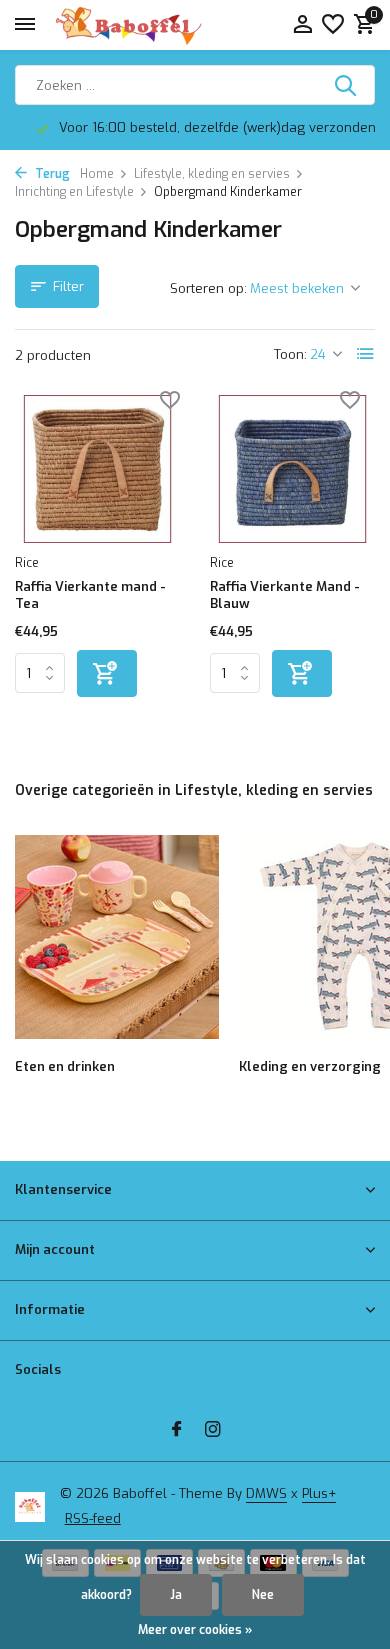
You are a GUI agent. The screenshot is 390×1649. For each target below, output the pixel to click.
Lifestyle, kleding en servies (212, 174)
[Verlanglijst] (333, 25)
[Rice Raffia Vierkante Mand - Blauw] (292, 469)
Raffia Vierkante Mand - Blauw (285, 595)
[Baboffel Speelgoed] (130, 25)
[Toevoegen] (107, 673)
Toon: (290, 354)
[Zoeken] (347, 85)
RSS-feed (93, 1518)
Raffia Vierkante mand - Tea (90, 595)
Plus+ (319, 1493)
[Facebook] (177, 1431)
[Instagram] (213, 1431)
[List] (366, 354)
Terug (51, 174)
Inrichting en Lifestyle (74, 192)
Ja (176, 1595)
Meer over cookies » (195, 1630)
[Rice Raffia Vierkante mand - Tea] (97, 469)
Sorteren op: (208, 288)
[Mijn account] (302, 25)
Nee (263, 1595)
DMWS (266, 1493)
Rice (27, 563)
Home (97, 174)
